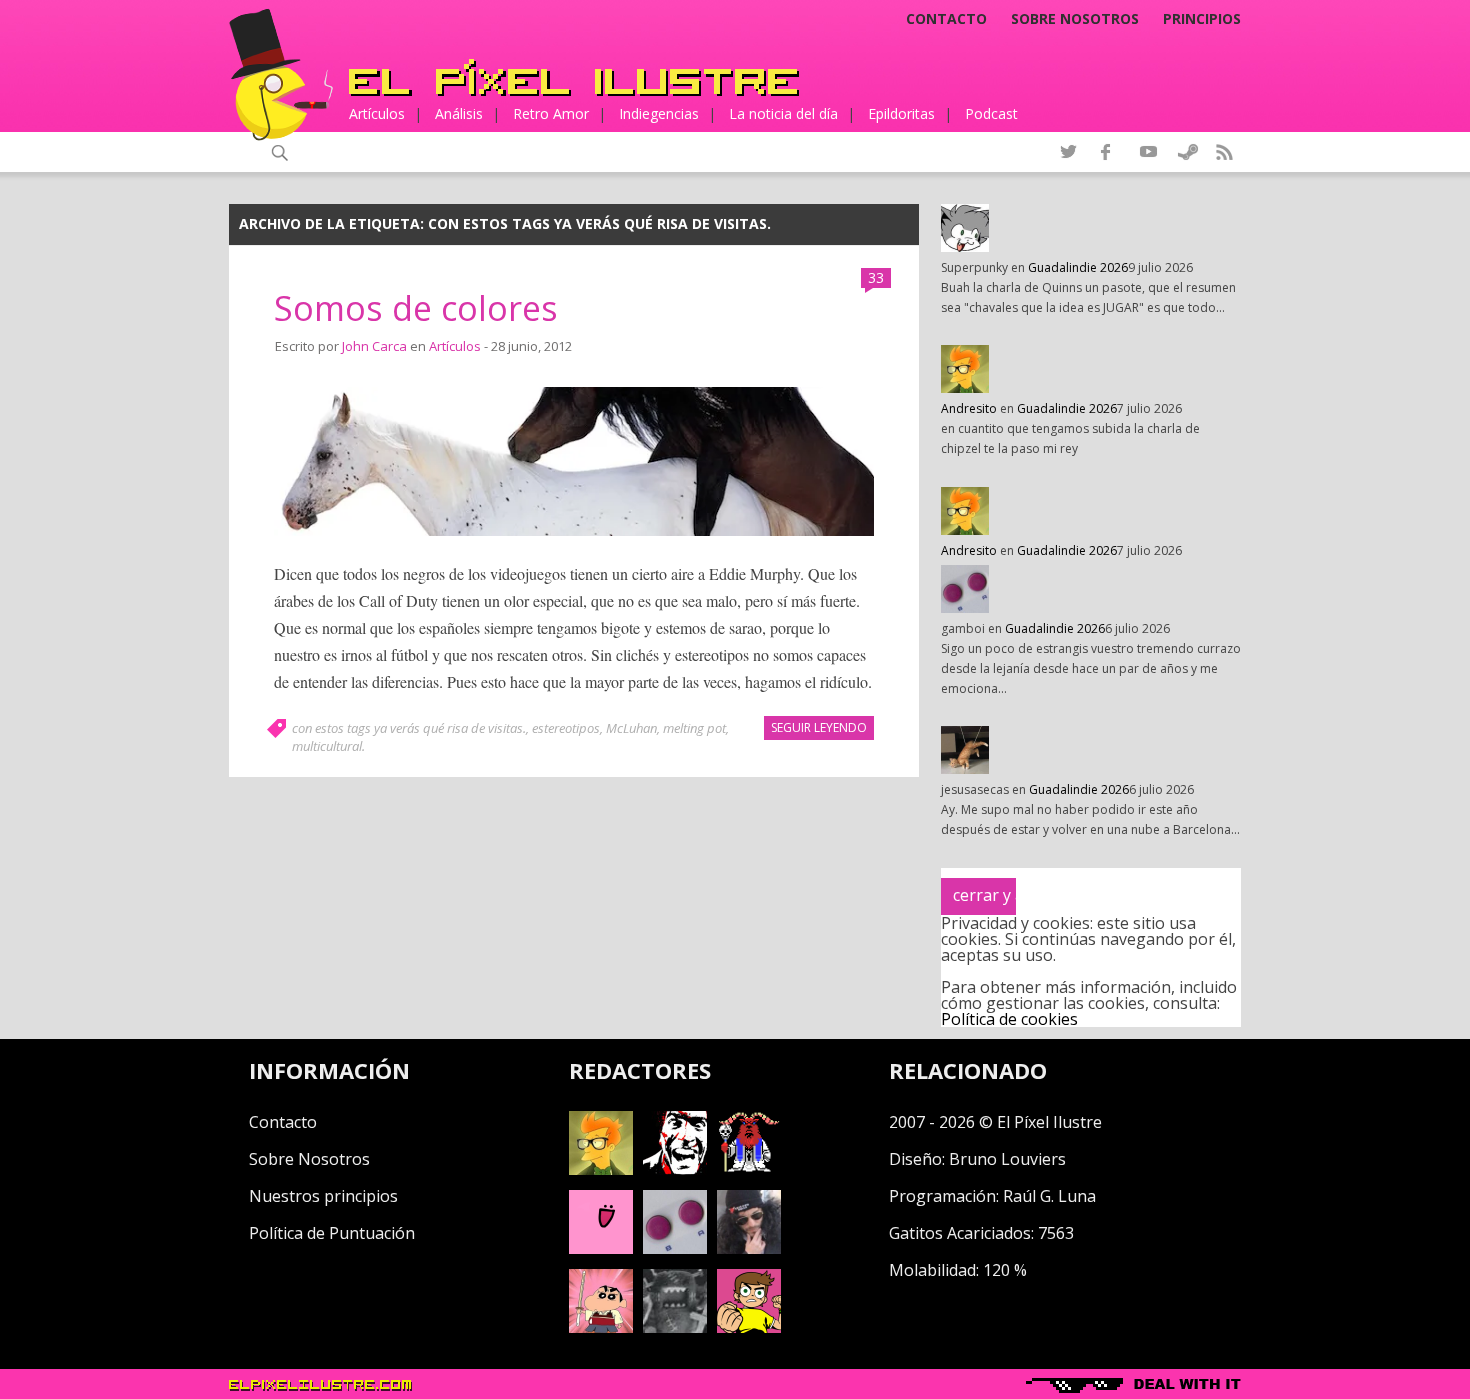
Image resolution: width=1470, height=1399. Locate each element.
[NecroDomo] (675, 1327)
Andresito (969, 408)
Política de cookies (1009, 1019)
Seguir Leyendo (819, 727)
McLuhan (631, 728)
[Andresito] (601, 1169)
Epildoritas (901, 113)
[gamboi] (675, 1248)
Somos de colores (416, 308)
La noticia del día (783, 113)
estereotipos (566, 728)
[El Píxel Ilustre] (574, 77)
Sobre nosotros (1075, 19)
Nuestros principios (323, 1196)
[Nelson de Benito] (675, 1169)
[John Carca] (749, 1248)
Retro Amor (551, 113)
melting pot (694, 728)
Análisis (459, 113)
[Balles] (749, 1327)
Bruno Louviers (1007, 1159)
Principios (1202, 19)
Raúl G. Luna (1049, 1196)
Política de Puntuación (332, 1233)
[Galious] (749, 1169)
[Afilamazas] (601, 1327)
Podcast (991, 113)
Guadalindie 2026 (1078, 267)
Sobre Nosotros (309, 1159)
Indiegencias (659, 113)
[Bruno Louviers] (601, 1248)
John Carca (374, 346)
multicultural (327, 746)
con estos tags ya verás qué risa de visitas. (409, 728)
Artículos (377, 113)
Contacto (946, 19)
